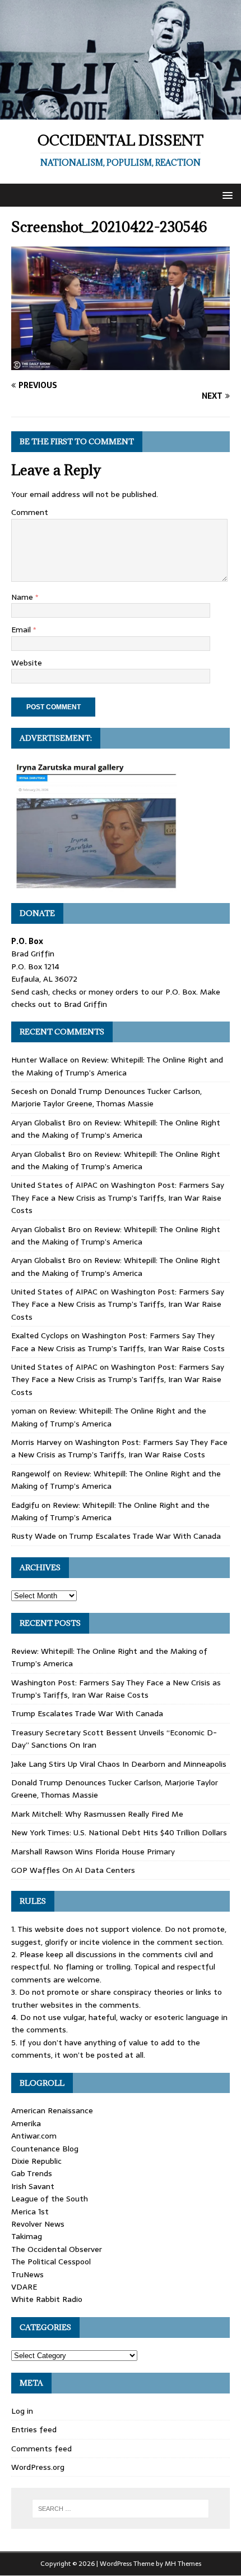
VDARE (24, 2287)
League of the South (50, 2199)
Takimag (27, 2236)
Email (22, 630)
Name (23, 597)
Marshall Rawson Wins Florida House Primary (93, 1852)
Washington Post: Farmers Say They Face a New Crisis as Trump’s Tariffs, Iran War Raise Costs (118, 1198)
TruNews (27, 2274)
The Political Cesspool (51, 2262)
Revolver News (38, 2224)
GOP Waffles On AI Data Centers (73, 1870)
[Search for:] (121, 2509)
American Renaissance (52, 2110)
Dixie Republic (36, 2161)
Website (27, 663)
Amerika (26, 2123)
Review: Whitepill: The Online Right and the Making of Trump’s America (117, 1066)
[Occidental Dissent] (121, 113)
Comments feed (41, 2449)
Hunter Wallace (40, 1060)
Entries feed (34, 2429)
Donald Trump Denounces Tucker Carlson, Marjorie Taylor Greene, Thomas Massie (106, 1097)
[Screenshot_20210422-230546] (121, 364)
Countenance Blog (45, 2149)
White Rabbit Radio (47, 2299)
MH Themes (183, 2564)
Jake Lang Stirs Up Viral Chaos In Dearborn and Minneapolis (119, 1764)
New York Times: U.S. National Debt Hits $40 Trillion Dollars (119, 1832)
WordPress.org (38, 2467)
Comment (30, 512)
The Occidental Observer (57, 2249)
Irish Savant (33, 2186)
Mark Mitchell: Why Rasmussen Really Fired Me (97, 1814)
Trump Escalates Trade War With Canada (145, 1536)
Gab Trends (32, 2173)
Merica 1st (30, 2212)
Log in (22, 2411)
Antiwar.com (34, 2136)
